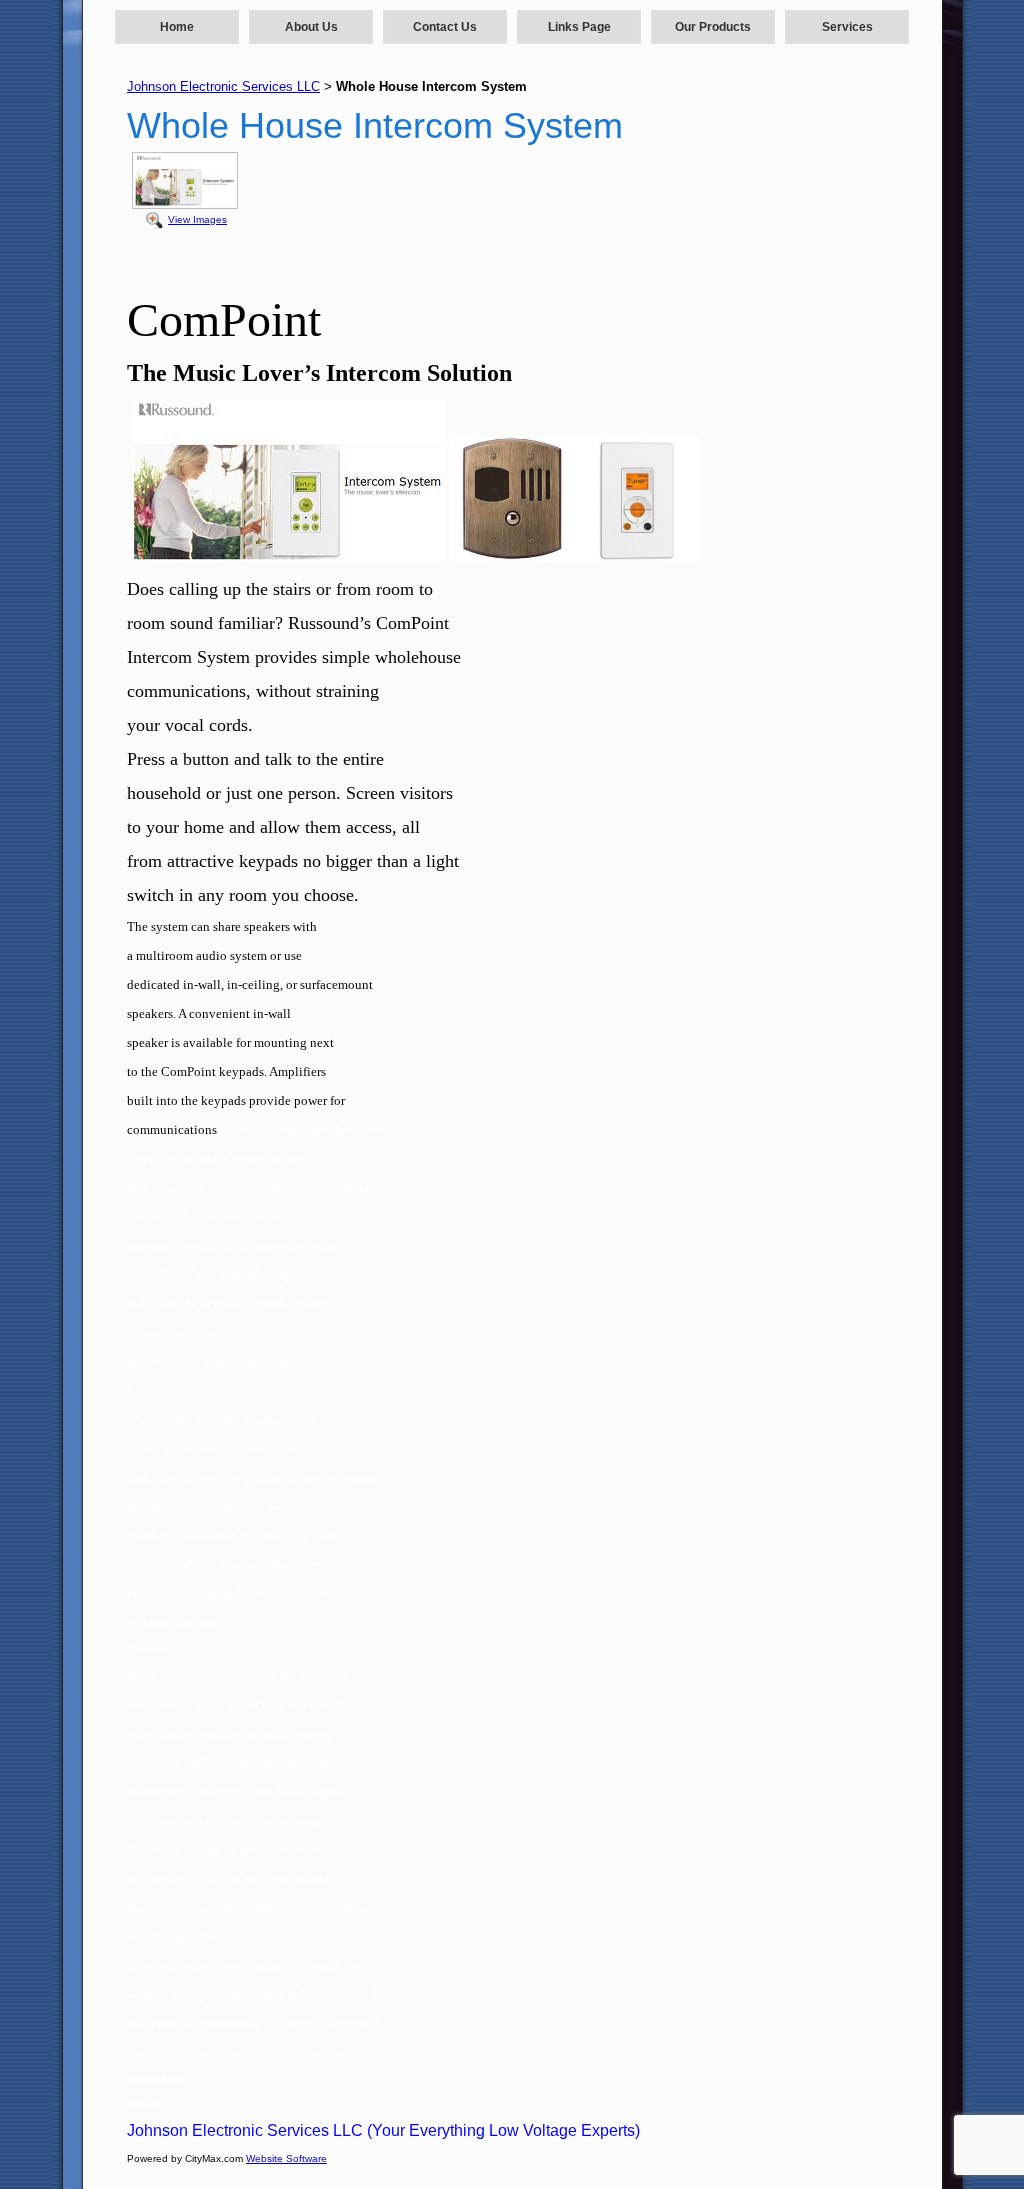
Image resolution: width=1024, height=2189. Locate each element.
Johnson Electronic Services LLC (223, 86)
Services (847, 27)
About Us (311, 27)
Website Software (286, 2158)
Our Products (713, 27)
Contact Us (445, 27)
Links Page (579, 27)
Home (177, 27)
